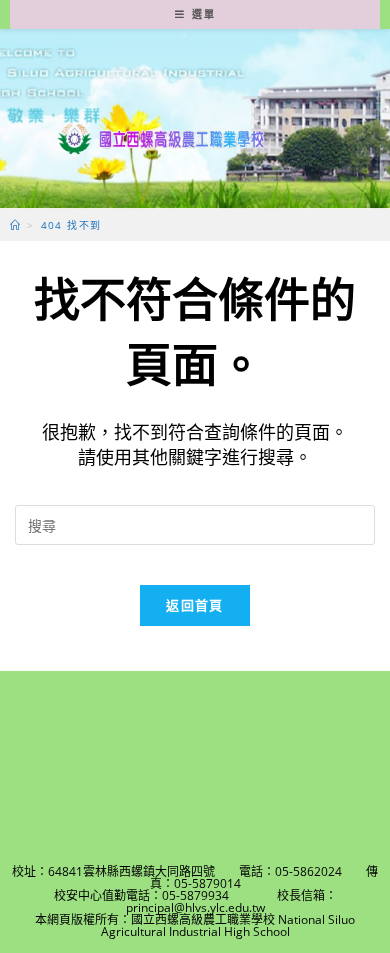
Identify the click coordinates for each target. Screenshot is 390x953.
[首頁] (15, 225)
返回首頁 (194, 605)
